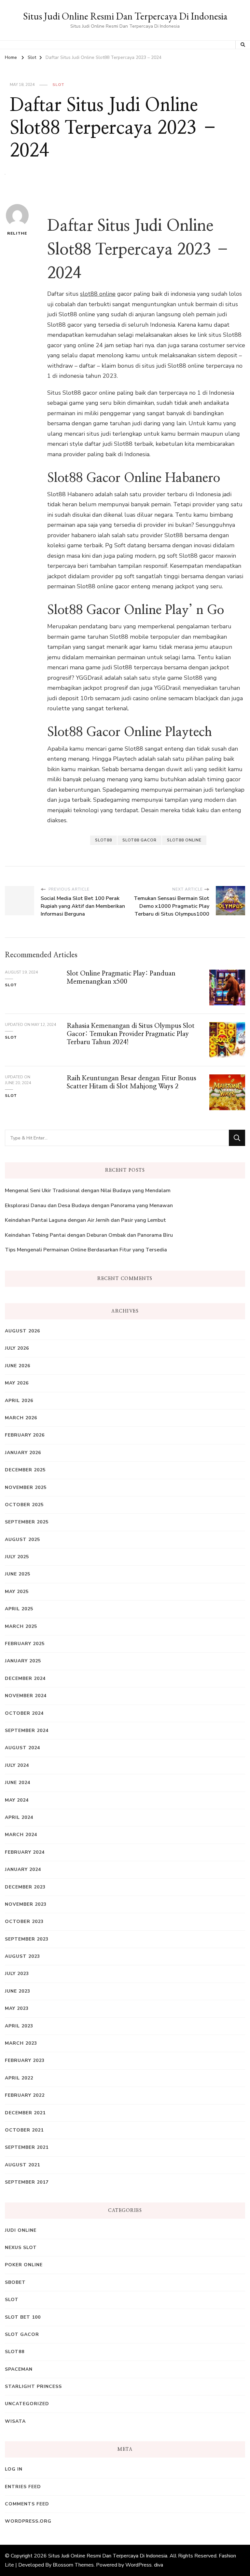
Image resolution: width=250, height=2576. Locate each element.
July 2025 (17, 1557)
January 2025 (23, 1661)
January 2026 (23, 1453)
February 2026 (25, 1435)
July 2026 (17, 1348)
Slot (58, 85)
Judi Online (21, 2230)
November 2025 (26, 1487)
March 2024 (21, 1835)
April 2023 (19, 2026)
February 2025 (25, 1644)
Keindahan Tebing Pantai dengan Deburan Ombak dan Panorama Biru (89, 1235)
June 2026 (18, 1366)
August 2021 (22, 2165)
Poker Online (24, 2265)
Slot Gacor (22, 2334)
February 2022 (25, 2095)
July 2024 (17, 1765)
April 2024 (19, 1817)
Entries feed (23, 2487)
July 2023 (17, 1974)
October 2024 (24, 1713)
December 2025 (25, 1470)
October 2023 (24, 1922)
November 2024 (26, 1696)
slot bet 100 (23, 2317)
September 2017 (27, 2182)
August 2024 (22, 1748)
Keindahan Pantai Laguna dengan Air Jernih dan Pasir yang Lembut (85, 1220)
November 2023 (26, 1904)
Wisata (15, 2421)
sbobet (15, 2282)
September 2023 (27, 1939)
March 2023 (21, 2043)
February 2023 (25, 2060)
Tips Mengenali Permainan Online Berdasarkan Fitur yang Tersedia (86, 1250)
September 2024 (27, 1731)
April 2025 (19, 1609)
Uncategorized (27, 2404)
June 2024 (18, 1783)
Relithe (17, 233)
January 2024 (23, 1869)
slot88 (104, 840)
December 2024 (25, 1678)
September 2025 (27, 1522)
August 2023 (22, 1956)
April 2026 (19, 1401)
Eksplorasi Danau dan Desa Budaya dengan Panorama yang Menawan (89, 1206)
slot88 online (98, 294)
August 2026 (22, 1331)
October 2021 (24, 2130)
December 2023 (25, 1887)
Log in (14, 2469)
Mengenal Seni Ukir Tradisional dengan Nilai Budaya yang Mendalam (88, 1191)
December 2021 (25, 2113)
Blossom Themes (73, 2565)
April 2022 (19, 2078)
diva (159, 2565)
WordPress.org (28, 2521)
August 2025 (22, 1540)
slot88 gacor (139, 840)
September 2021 (27, 2147)
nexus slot (21, 2248)
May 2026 (17, 1383)
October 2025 (24, 1505)
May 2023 (17, 2008)
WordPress (139, 2565)
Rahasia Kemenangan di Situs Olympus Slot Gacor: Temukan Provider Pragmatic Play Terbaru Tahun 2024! (131, 1034)
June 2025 (18, 1574)
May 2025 (17, 1592)
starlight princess (33, 2386)
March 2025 (21, 1626)
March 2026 (21, 1418)
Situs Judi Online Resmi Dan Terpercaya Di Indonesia (125, 16)
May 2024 (17, 1800)
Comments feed (27, 2504)
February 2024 (25, 1852)
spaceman (19, 2369)
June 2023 (18, 1991)
